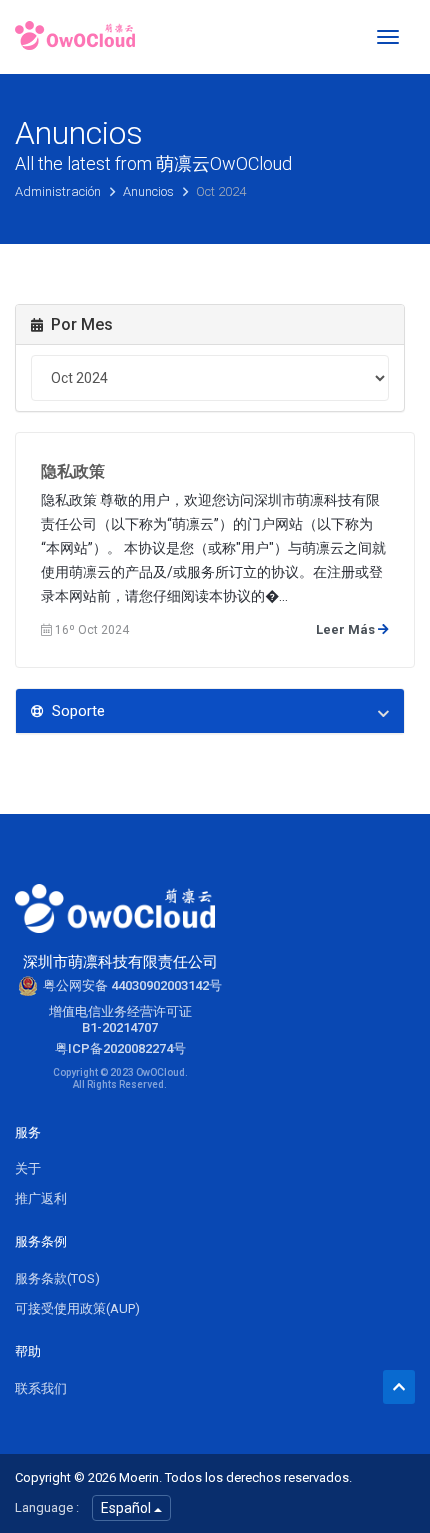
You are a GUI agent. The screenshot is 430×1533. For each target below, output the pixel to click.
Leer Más (347, 629)
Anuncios (150, 191)
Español (127, 1508)
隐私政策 (73, 471)
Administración (59, 191)
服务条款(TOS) (57, 1278)
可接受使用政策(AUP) (77, 1308)
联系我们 (41, 1388)
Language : (47, 1507)
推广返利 (41, 1198)
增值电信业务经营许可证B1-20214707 (120, 1019)
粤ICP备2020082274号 (120, 1048)
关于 (28, 1168)
